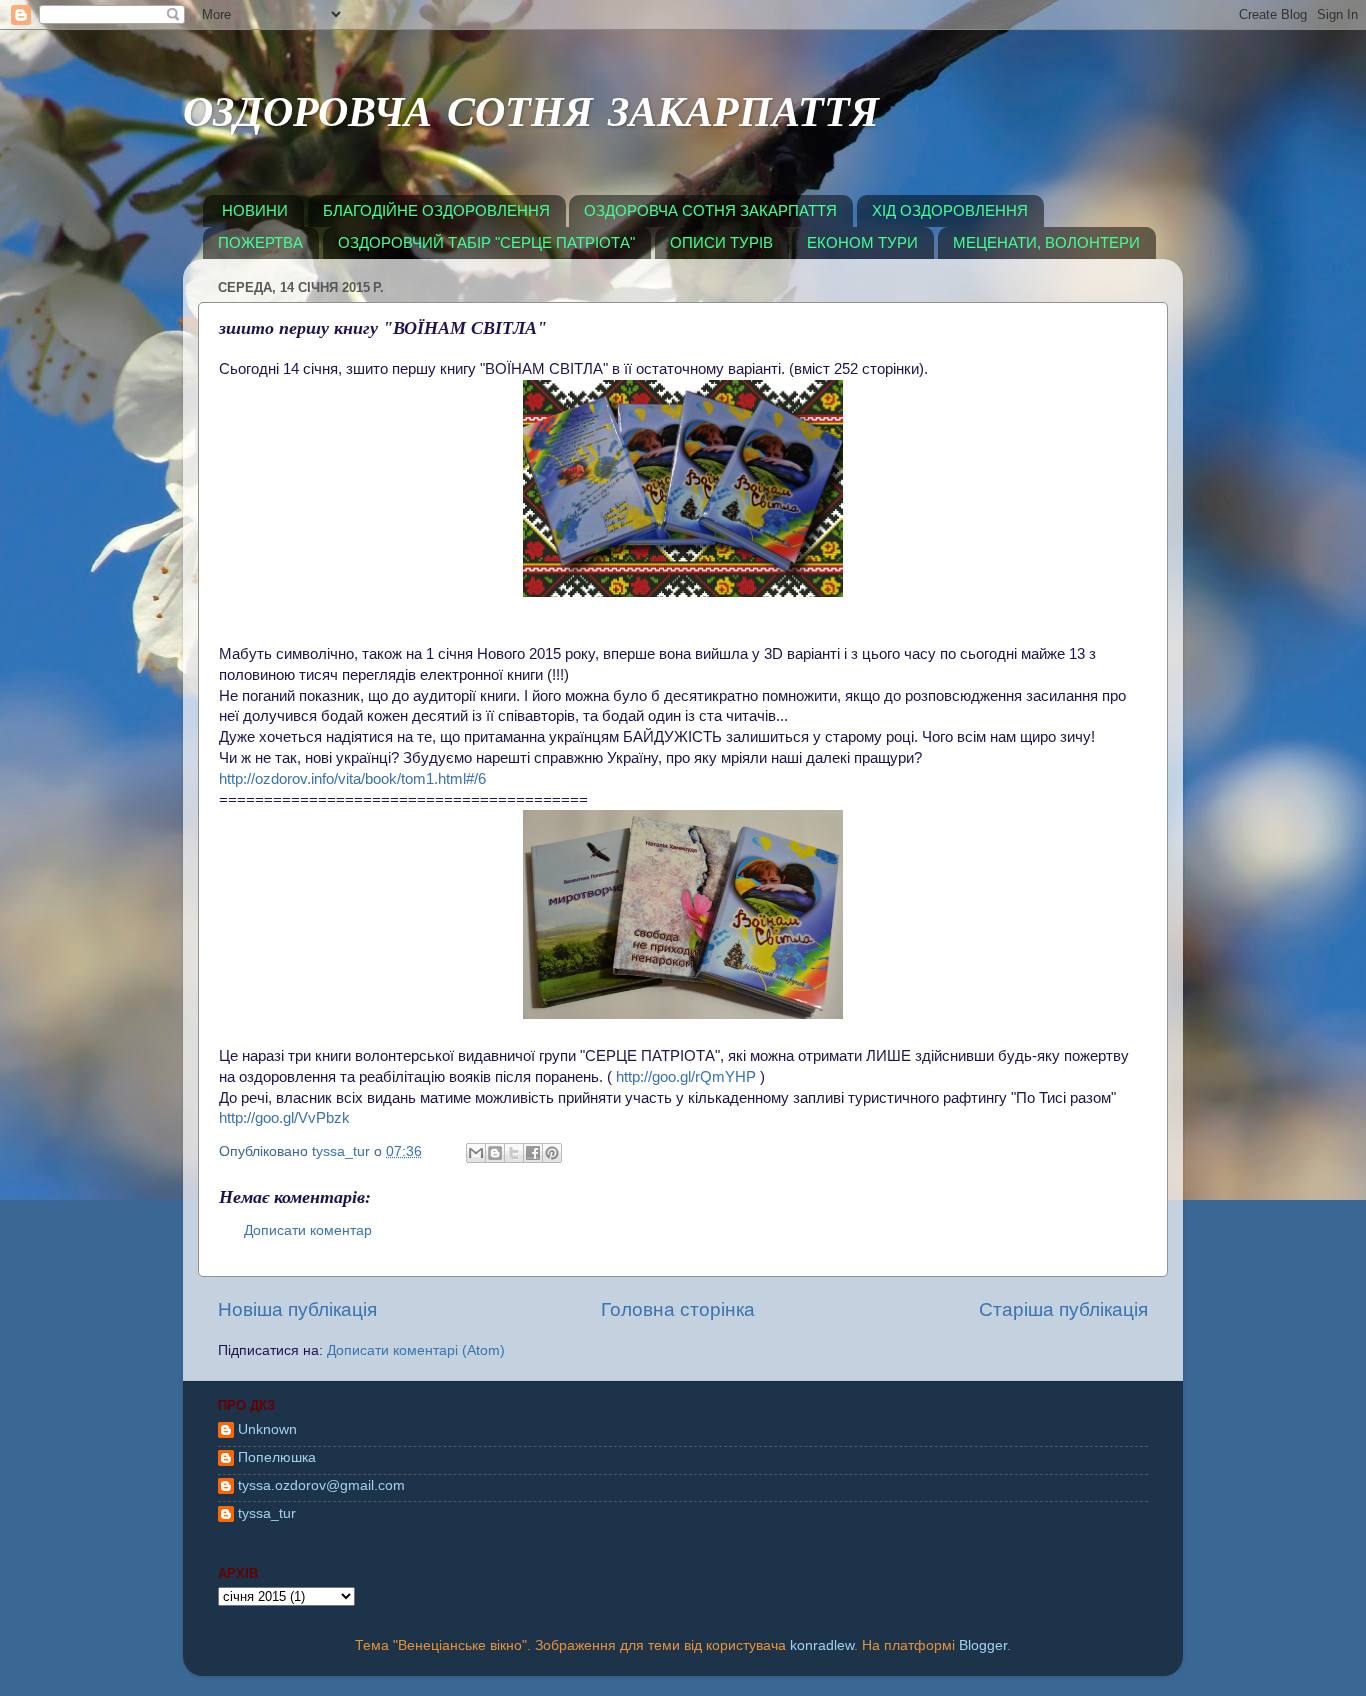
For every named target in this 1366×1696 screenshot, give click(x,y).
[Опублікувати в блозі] (495, 1153)
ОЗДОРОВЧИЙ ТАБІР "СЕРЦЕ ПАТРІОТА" (486, 242)
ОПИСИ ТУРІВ (721, 242)
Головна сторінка (678, 1309)
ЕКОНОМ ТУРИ (862, 242)
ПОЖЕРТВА (260, 242)
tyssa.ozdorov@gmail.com (321, 1485)
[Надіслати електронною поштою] (476, 1153)
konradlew (822, 1645)
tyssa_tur (267, 1513)
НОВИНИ (255, 210)
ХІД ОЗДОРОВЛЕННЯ (950, 210)
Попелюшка (277, 1457)
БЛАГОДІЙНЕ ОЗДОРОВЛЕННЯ (436, 210)
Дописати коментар (308, 1230)
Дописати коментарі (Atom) (416, 1350)
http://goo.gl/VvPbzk (284, 1118)
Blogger (983, 1645)
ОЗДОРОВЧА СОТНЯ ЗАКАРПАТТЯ (531, 117)
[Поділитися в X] (514, 1153)
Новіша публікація (297, 1309)
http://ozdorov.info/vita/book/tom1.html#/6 (352, 779)
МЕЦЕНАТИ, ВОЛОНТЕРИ (1046, 242)
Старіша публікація (1063, 1309)
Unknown (267, 1429)
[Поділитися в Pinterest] (552, 1153)
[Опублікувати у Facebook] (533, 1153)
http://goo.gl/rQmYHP (686, 1077)
